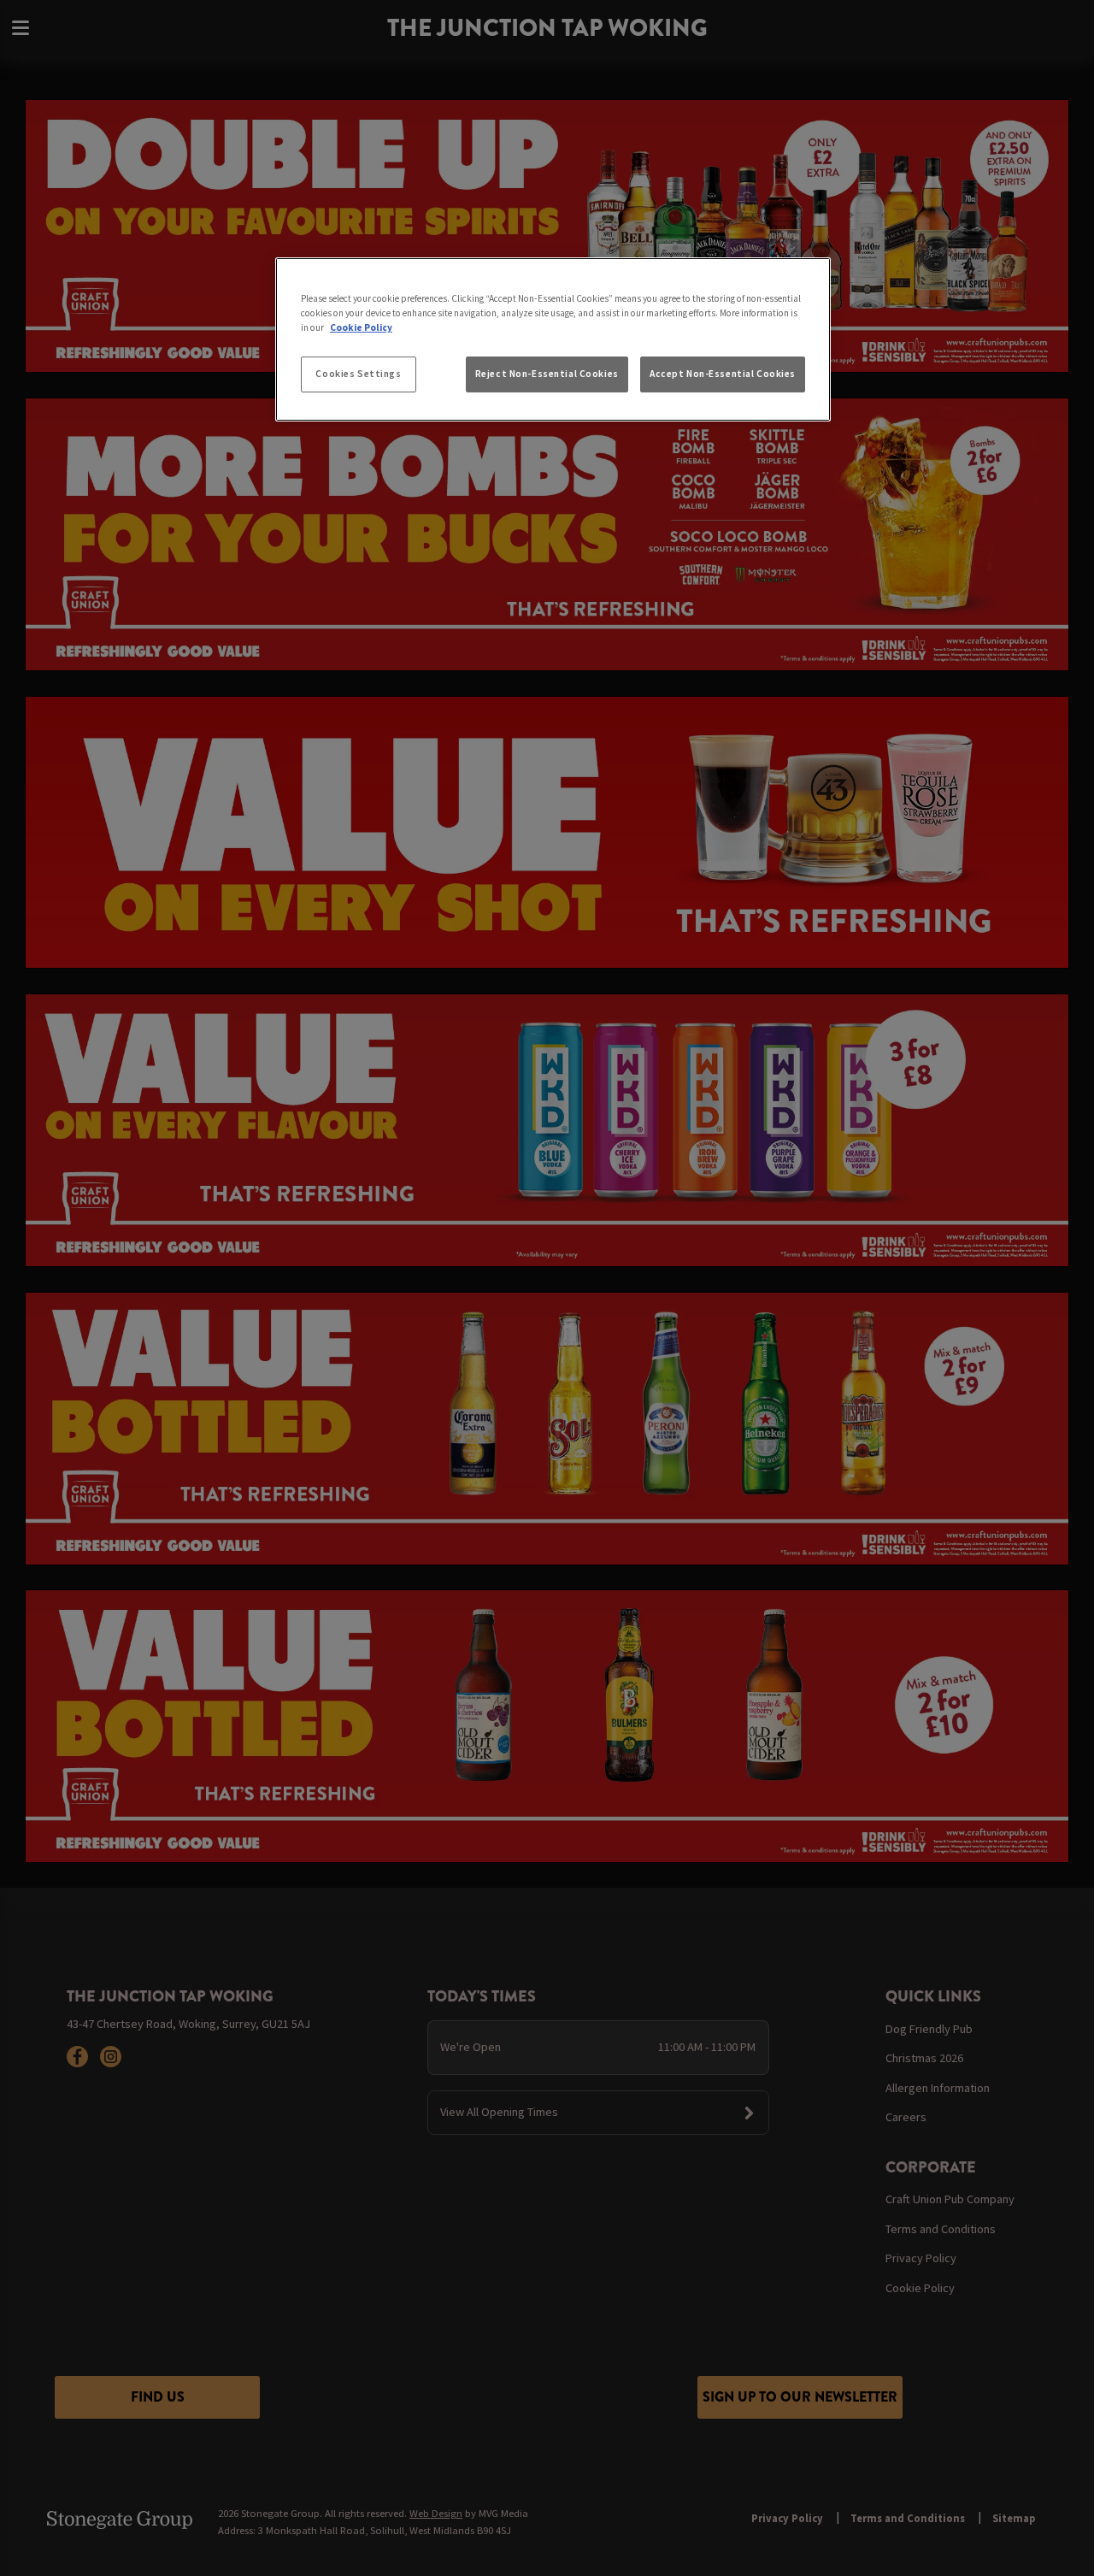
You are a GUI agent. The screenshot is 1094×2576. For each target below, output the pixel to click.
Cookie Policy (361, 327)
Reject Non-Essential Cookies (547, 374)
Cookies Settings (358, 374)
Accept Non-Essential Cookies (723, 374)
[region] (553, 339)
